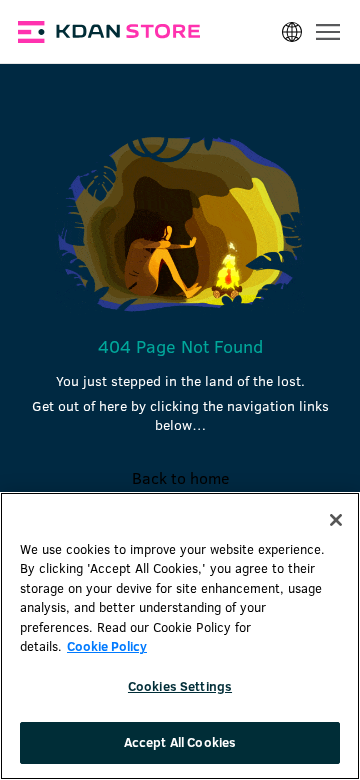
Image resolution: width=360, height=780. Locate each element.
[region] (180, 636)
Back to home (180, 477)
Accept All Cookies (180, 742)
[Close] (336, 520)
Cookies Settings (180, 686)
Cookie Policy (107, 646)
